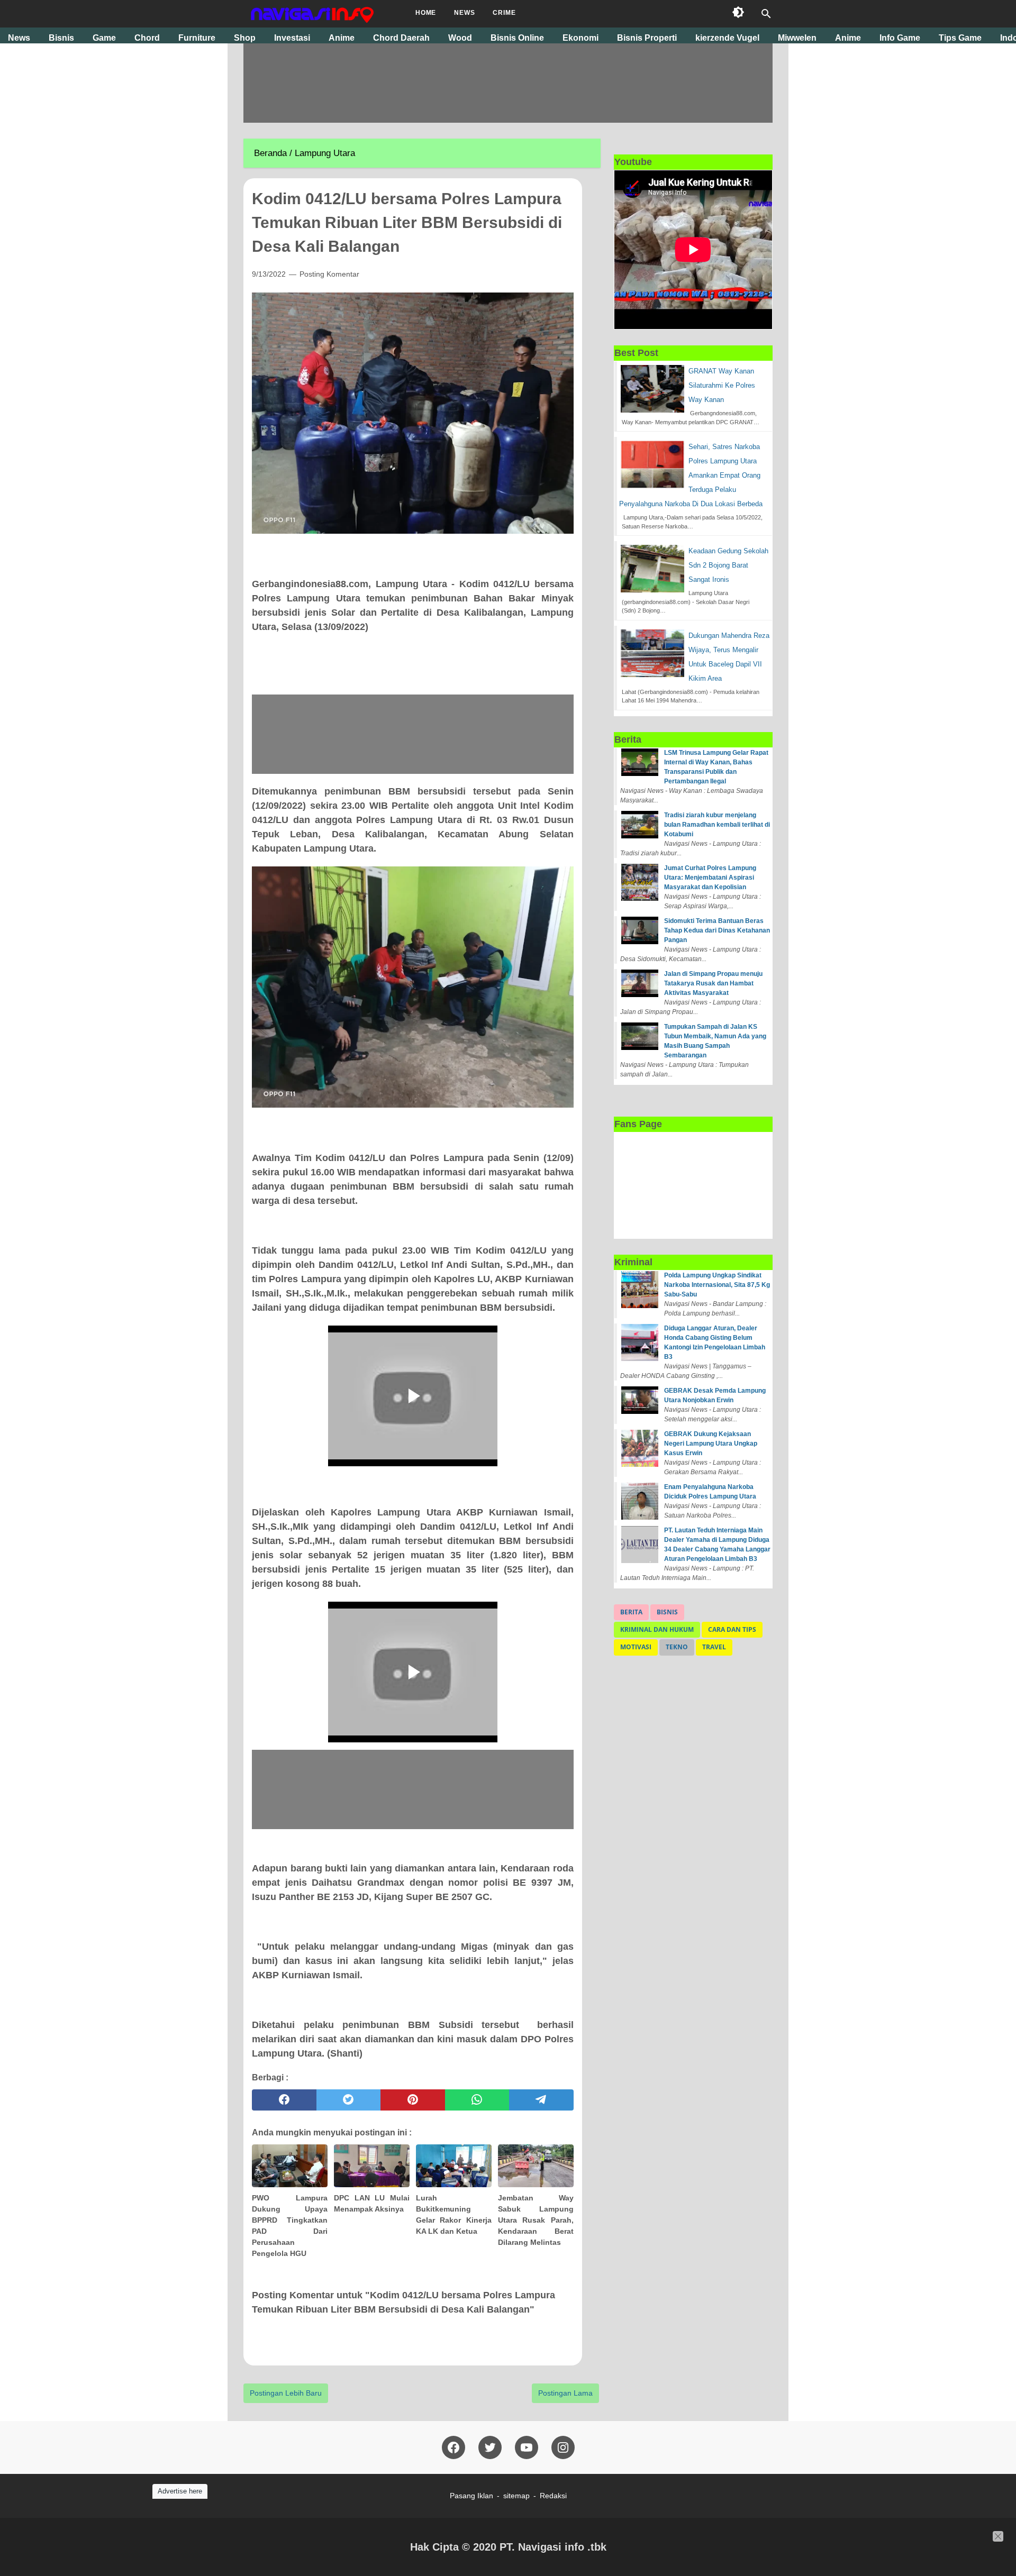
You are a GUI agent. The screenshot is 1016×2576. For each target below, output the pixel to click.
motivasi (636, 1647)
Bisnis (667, 1612)
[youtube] (527, 2447)
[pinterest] (413, 2100)
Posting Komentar (329, 274)
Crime (504, 13)
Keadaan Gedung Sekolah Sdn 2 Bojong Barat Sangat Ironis (728, 565)
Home (426, 13)
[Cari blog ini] (766, 14)
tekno (677, 1647)
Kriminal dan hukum (657, 1629)
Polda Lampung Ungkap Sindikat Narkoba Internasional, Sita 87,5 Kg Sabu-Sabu (717, 1285)
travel (714, 1647)
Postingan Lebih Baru (286, 2393)
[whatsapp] (477, 2100)
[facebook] (284, 2100)
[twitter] (349, 2100)
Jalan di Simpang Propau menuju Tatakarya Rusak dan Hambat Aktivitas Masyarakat (713, 983)
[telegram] (541, 2100)
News (464, 13)
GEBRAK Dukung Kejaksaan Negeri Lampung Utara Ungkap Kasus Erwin (711, 1444)
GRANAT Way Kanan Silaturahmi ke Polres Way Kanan (722, 385)
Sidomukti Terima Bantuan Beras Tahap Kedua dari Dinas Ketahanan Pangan (717, 930)
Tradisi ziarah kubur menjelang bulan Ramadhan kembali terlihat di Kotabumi (717, 825)
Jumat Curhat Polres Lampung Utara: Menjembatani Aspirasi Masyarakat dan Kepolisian (710, 878)
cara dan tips (732, 1629)
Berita (631, 1612)
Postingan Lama (565, 2393)
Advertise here (180, 2491)
